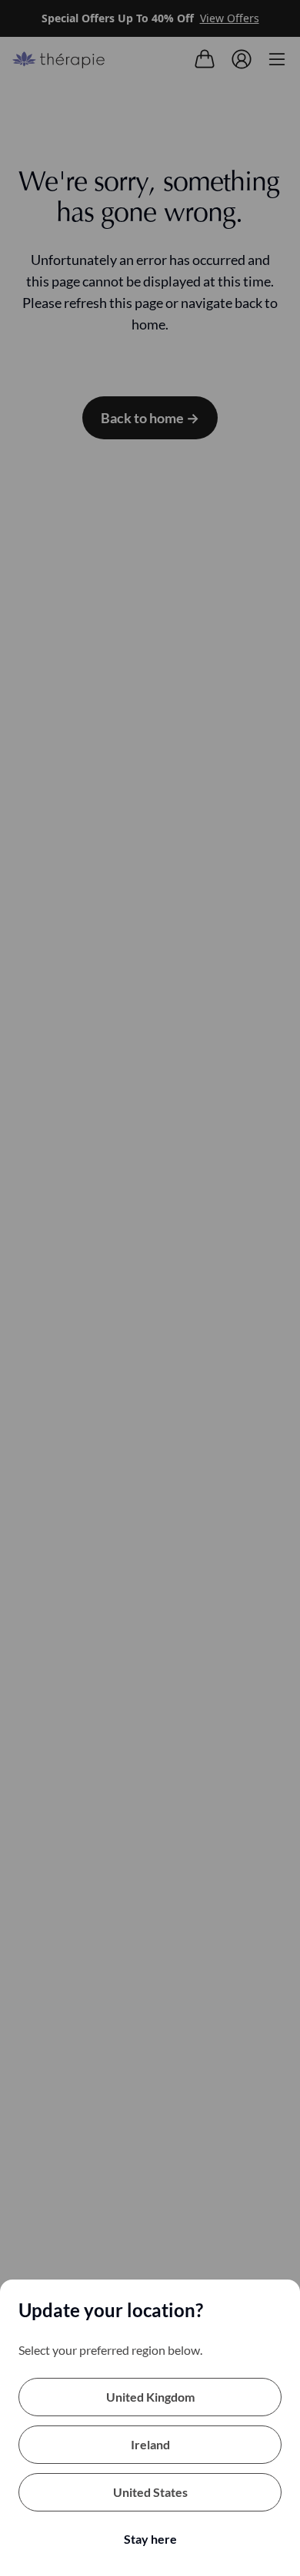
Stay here (150, 2539)
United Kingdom (150, 2397)
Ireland (150, 2444)
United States (150, 2492)
